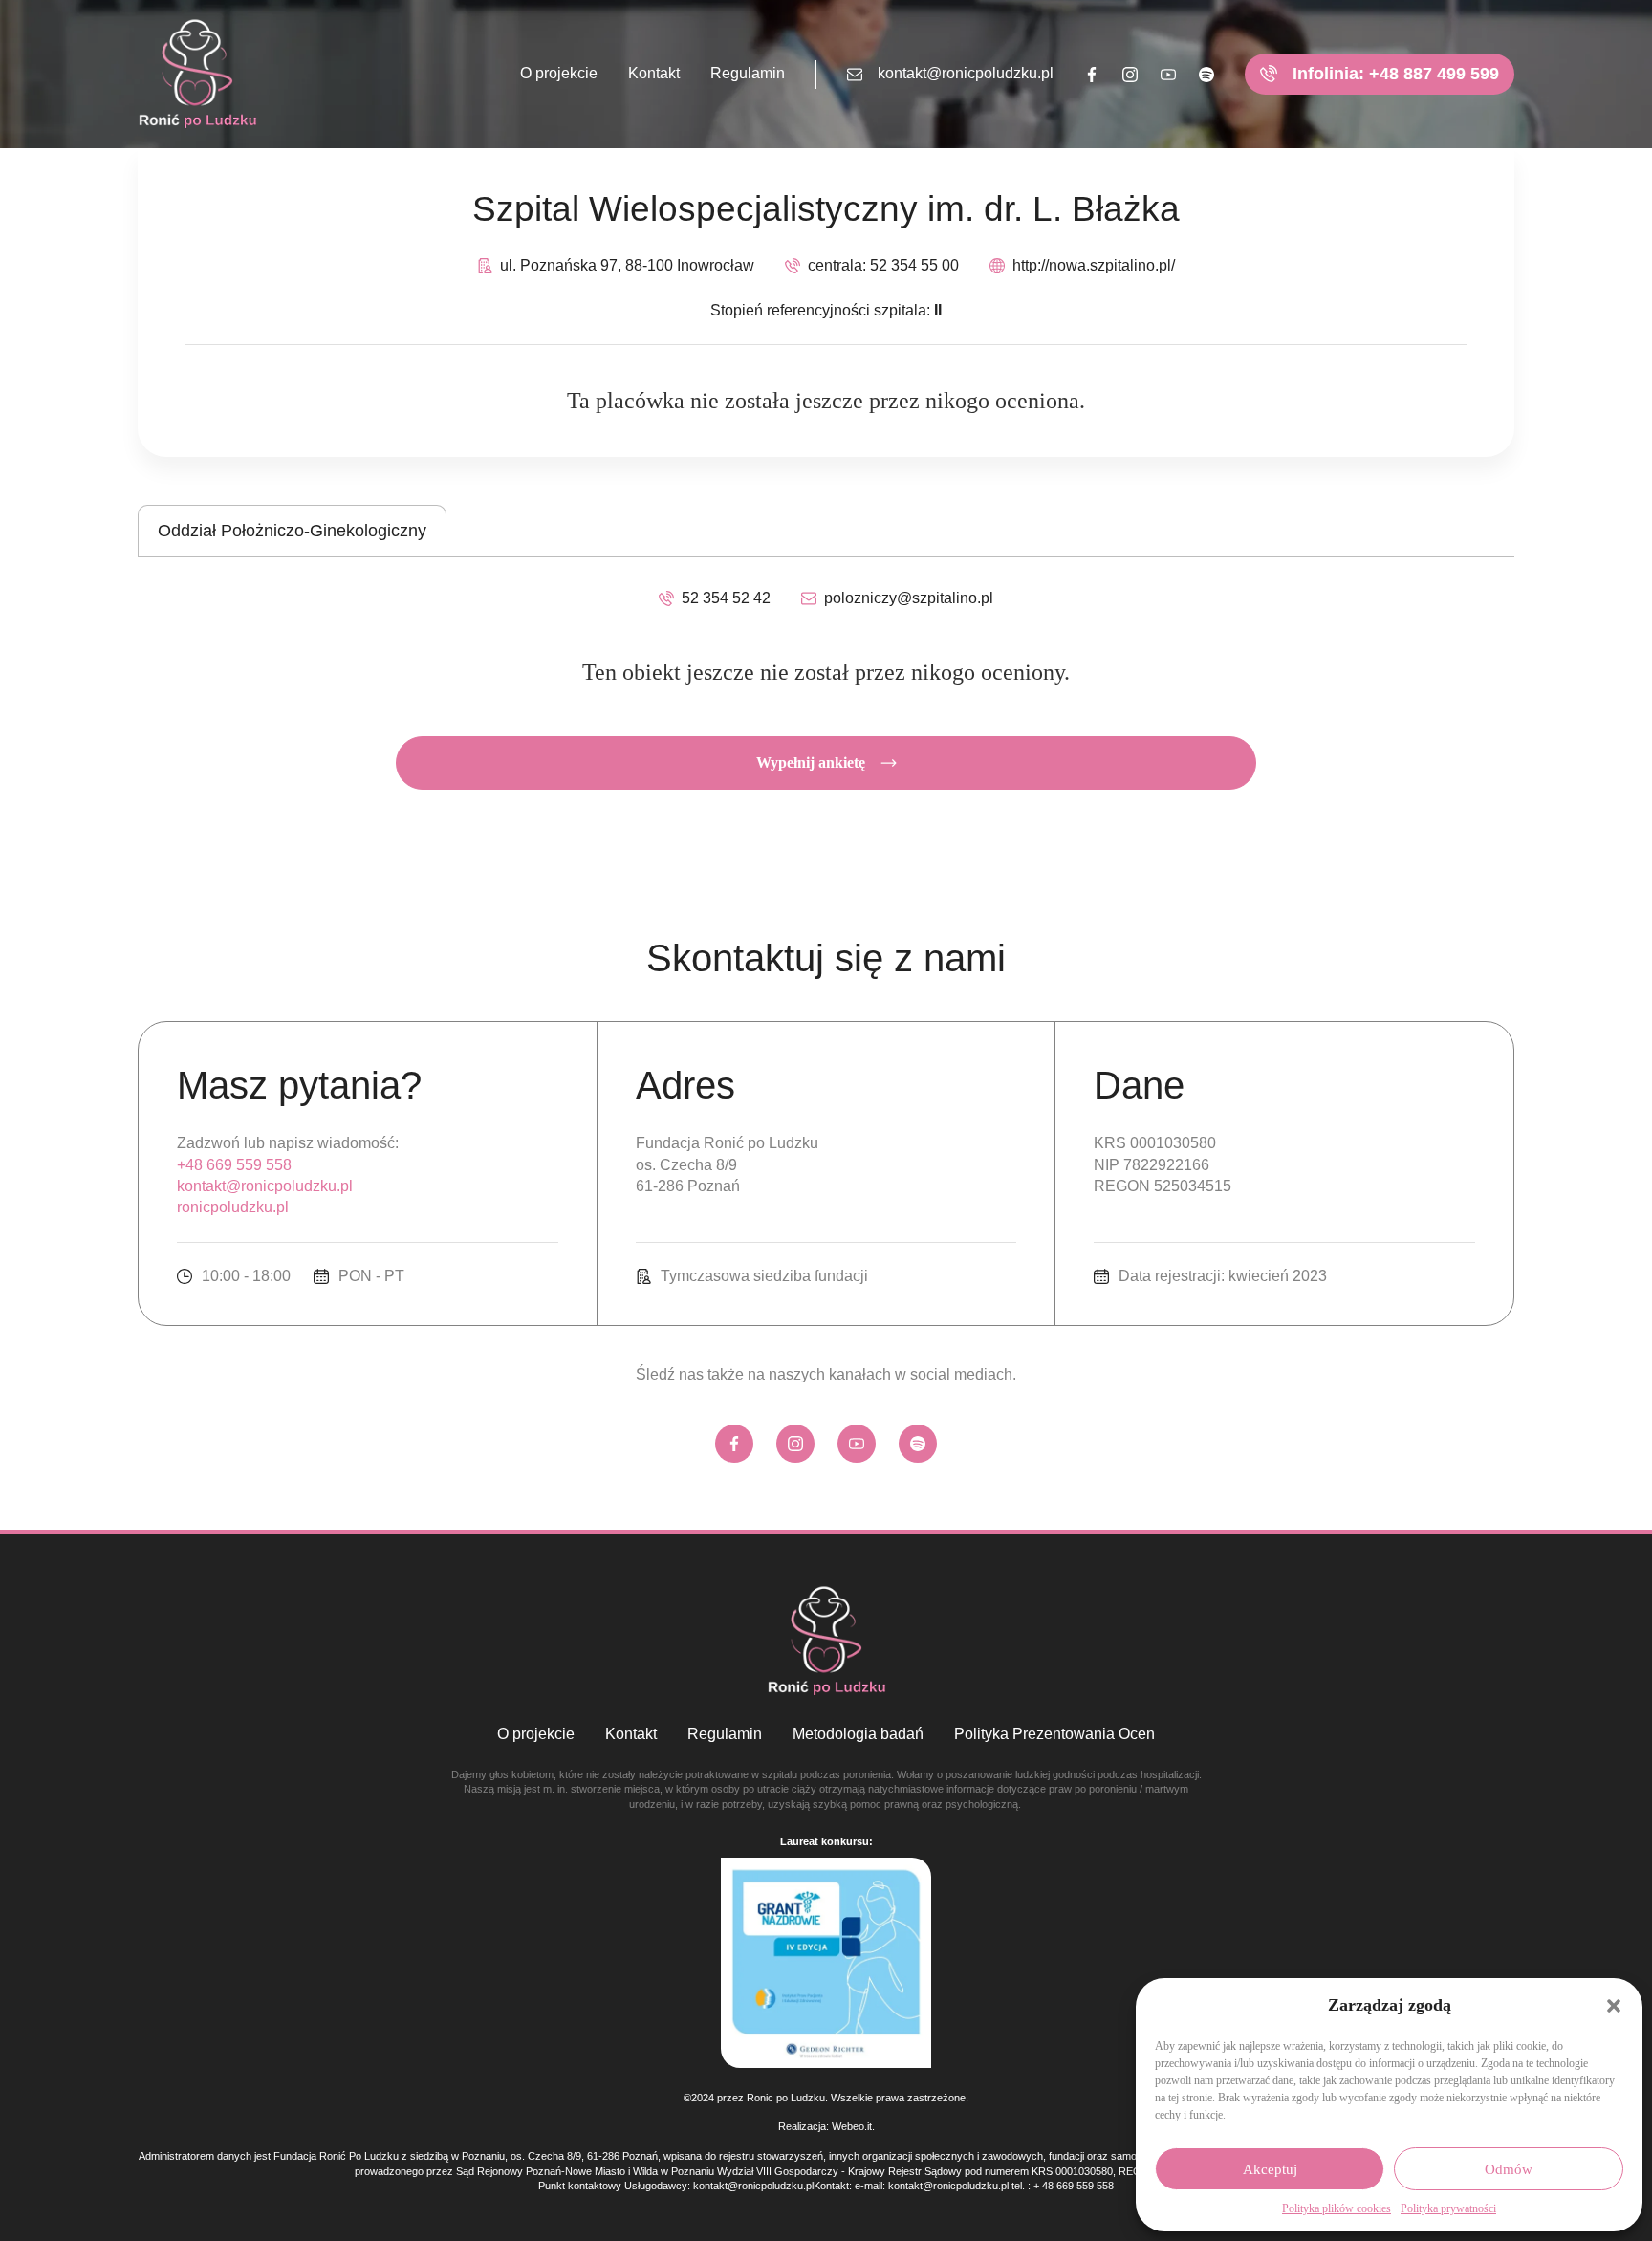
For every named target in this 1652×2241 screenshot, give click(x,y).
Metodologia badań (858, 1734)
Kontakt (654, 73)
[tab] (292, 531)
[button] (1614, 2006)
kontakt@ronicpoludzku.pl (966, 73)
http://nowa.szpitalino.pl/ (1094, 265)
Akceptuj (1270, 2169)
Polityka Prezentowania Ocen (1054, 1734)
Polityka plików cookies (1337, 2208)
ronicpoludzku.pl (233, 1207)
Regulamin (748, 73)
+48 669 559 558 (234, 1165)
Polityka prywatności (1448, 2208)
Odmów (1509, 2169)
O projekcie (559, 73)
